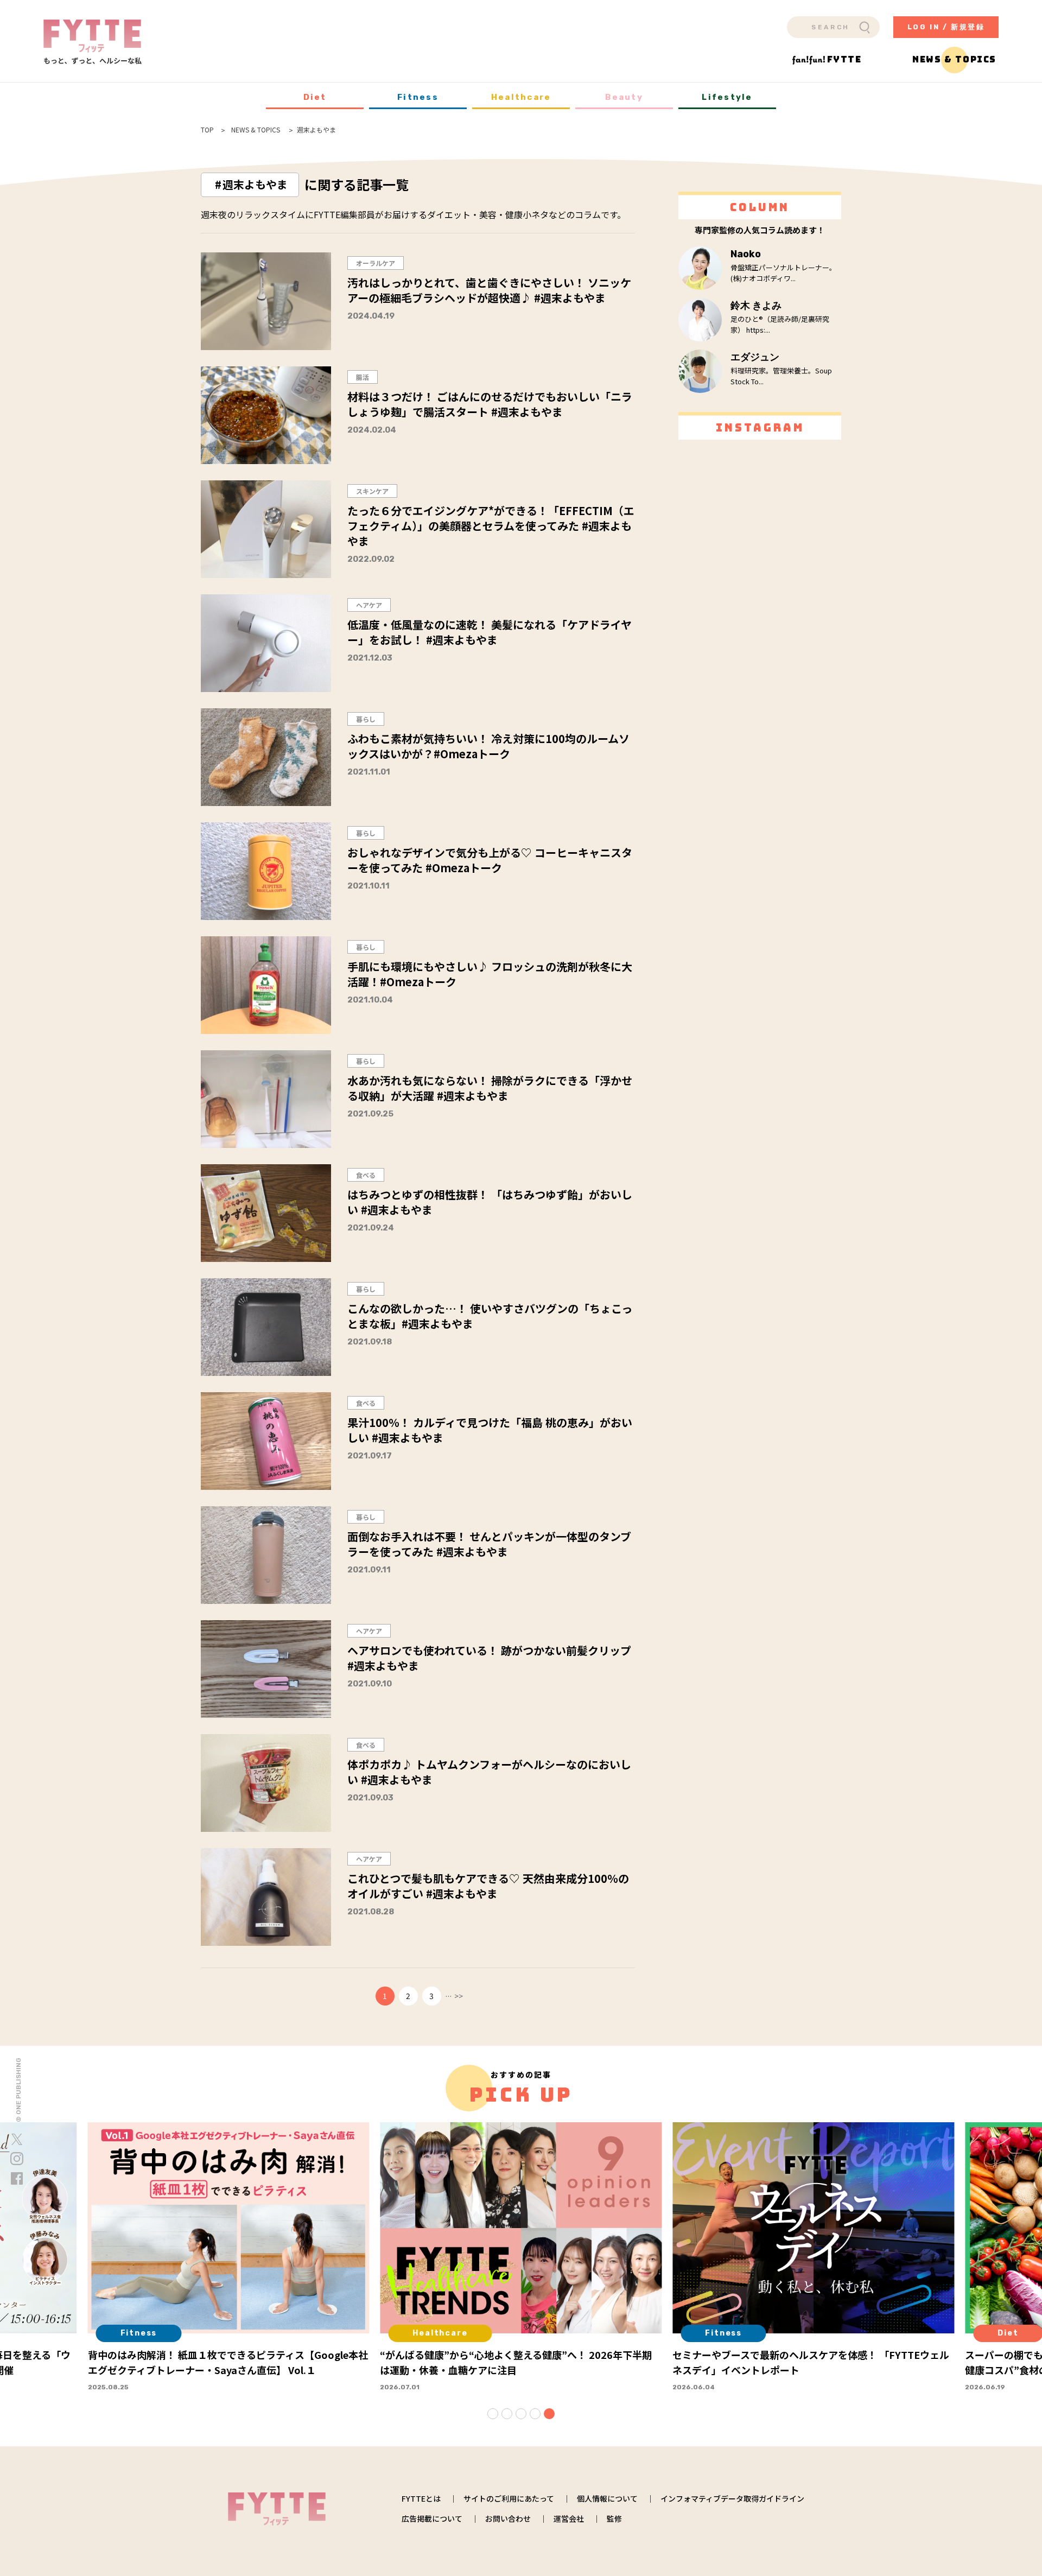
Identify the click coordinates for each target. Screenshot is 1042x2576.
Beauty (624, 97)
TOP (207, 130)
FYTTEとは (421, 2498)
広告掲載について (432, 2518)
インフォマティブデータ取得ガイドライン (732, 2498)
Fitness (418, 97)
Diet (315, 97)
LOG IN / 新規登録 (946, 27)
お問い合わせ (508, 2518)
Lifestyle (727, 97)
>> (459, 1996)
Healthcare (521, 97)
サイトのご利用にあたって (509, 2498)
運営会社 (569, 2518)
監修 (614, 2518)
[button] (493, 2414)
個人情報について (607, 2498)
